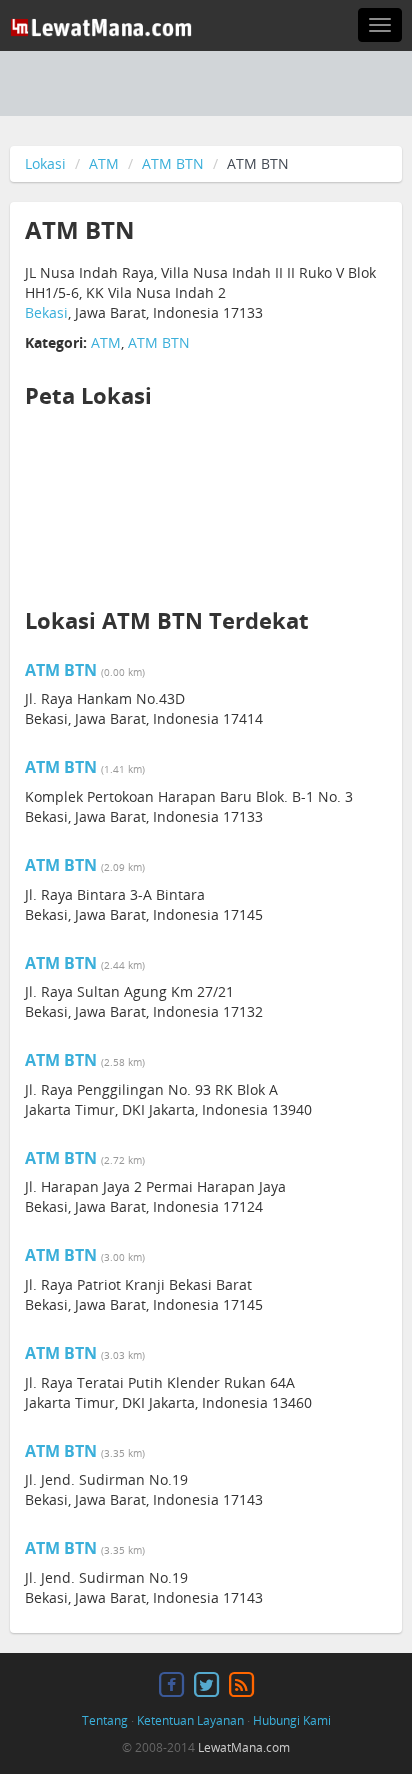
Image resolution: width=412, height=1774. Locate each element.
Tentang (105, 1720)
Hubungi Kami (292, 1720)
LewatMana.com (244, 1747)
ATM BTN (173, 163)
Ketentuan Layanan (190, 1720)
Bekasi (46, 312)
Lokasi (45, 163)
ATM (104, 163)
